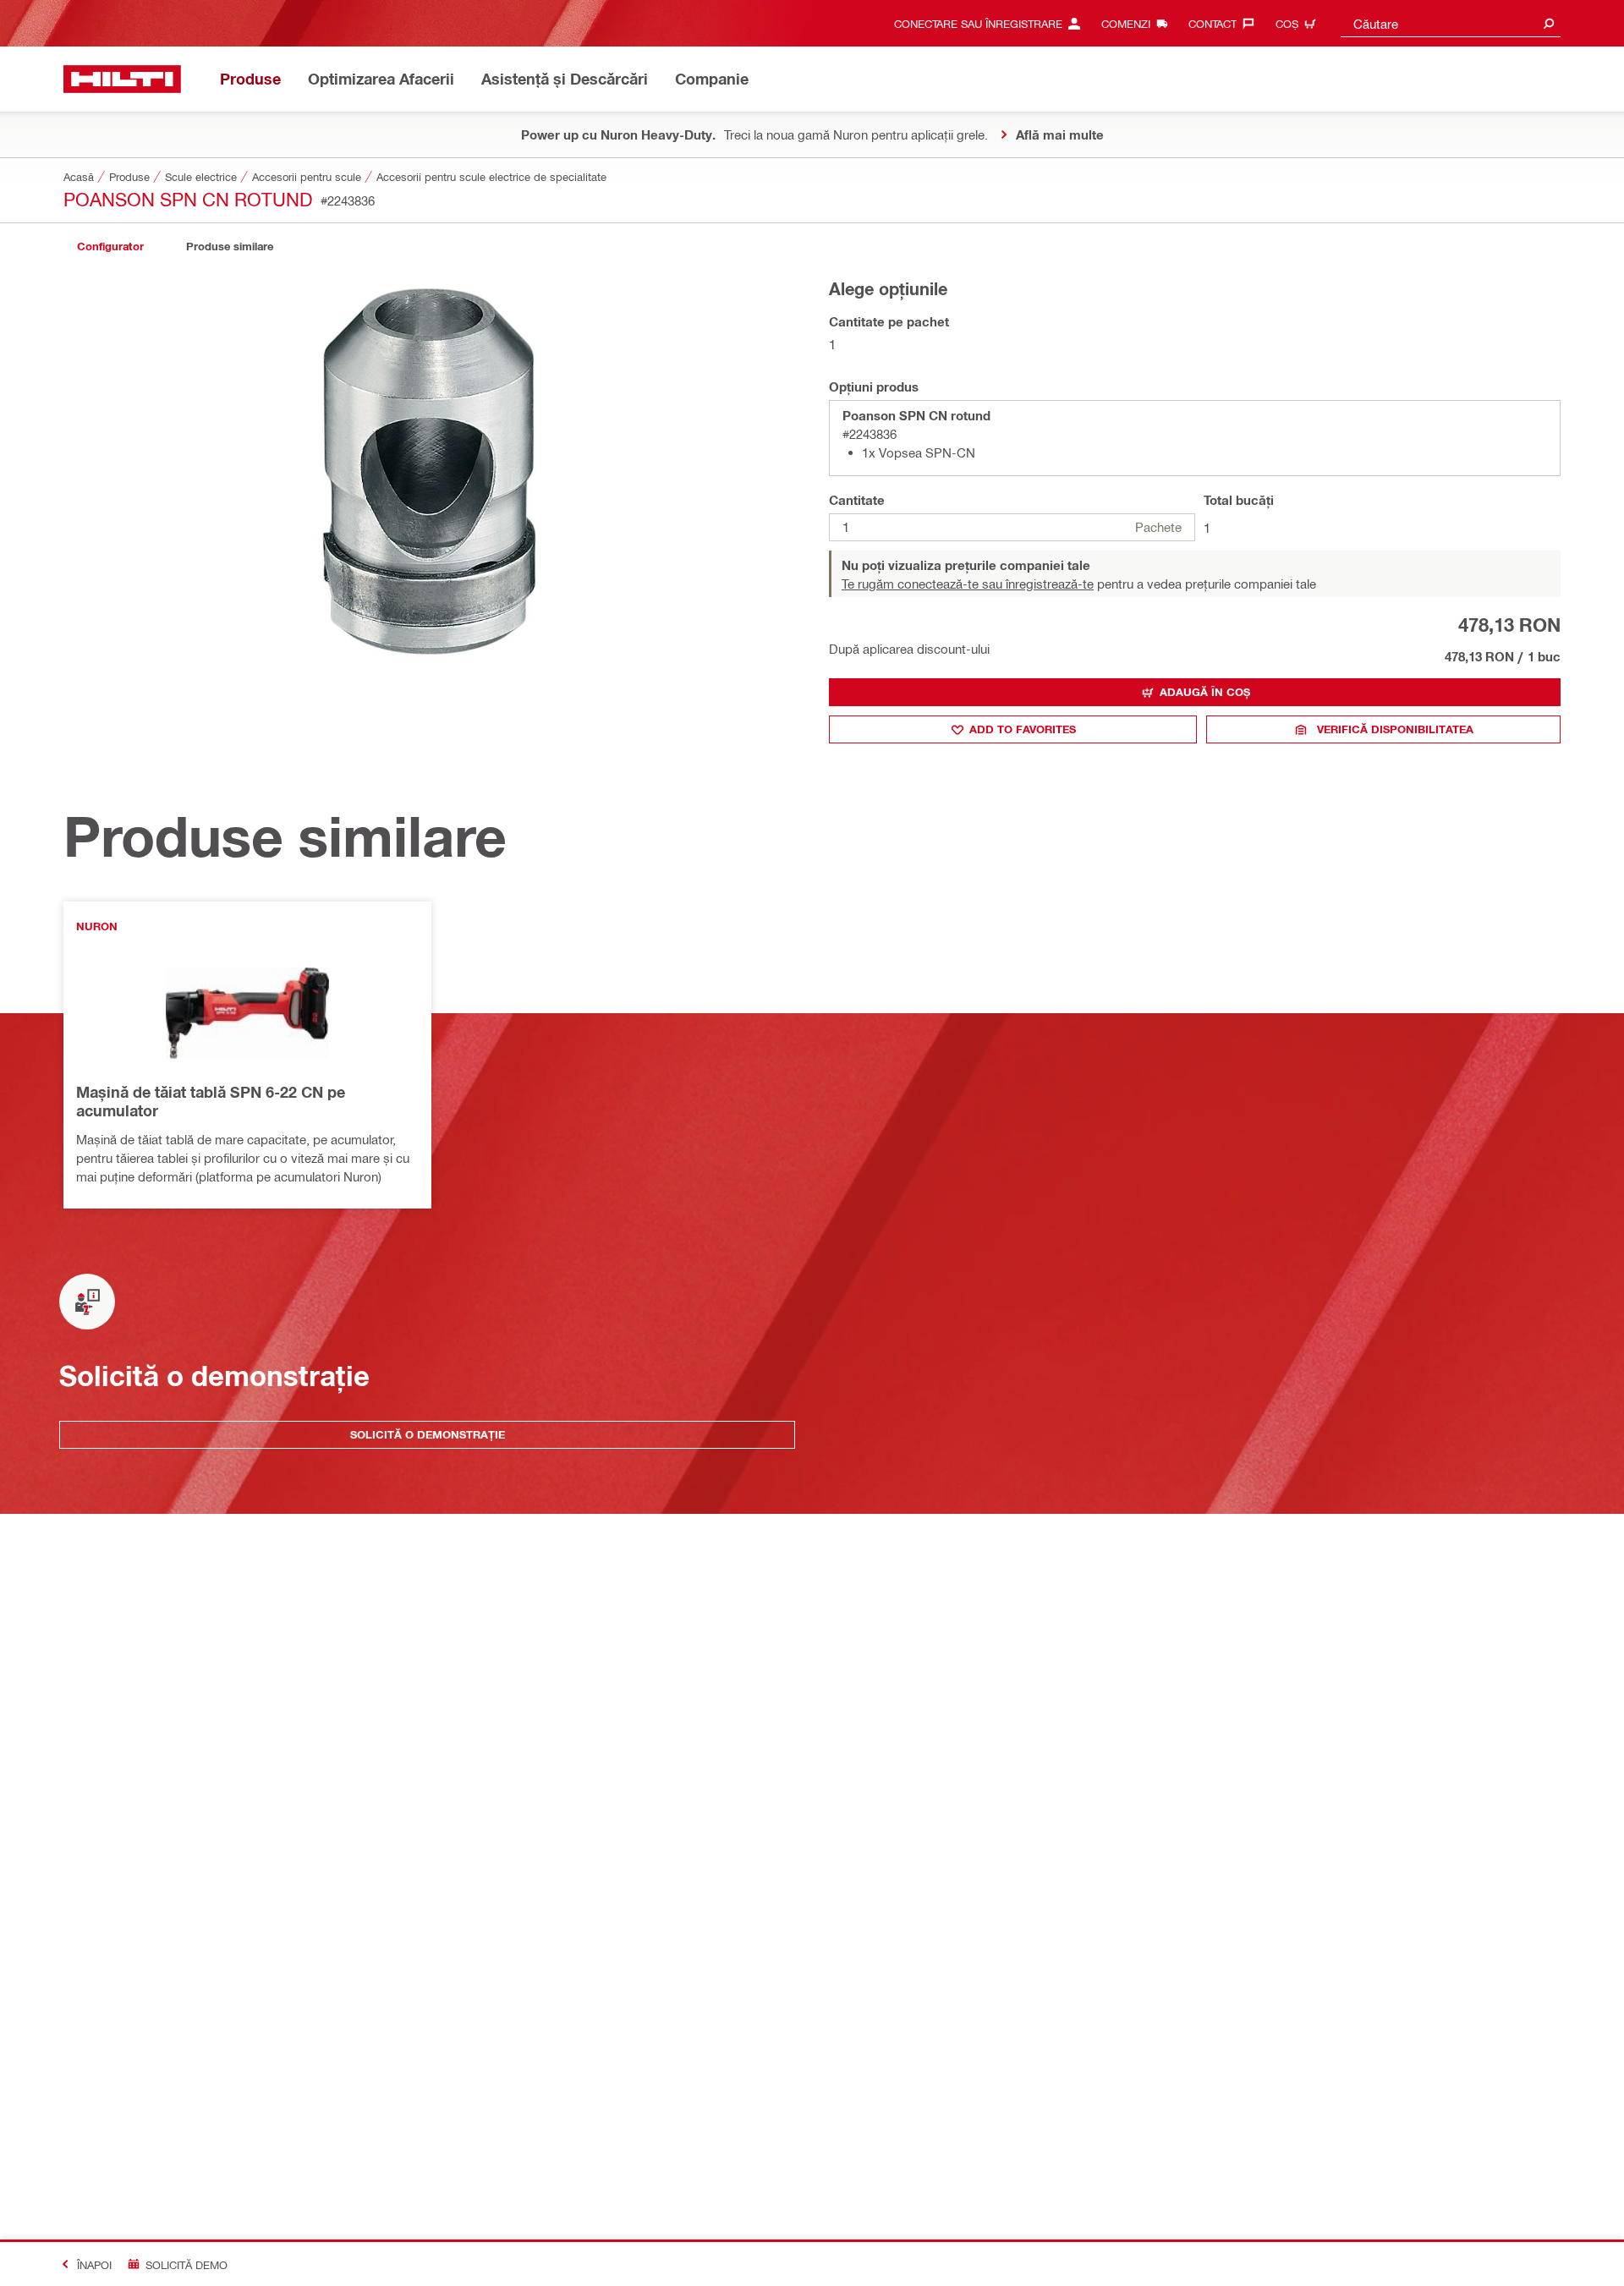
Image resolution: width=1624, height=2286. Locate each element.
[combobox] (1451, 23)
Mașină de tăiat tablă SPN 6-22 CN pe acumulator (211, 1101)
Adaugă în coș (1205, 692)
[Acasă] (122, 79)
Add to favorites (1023, 729)
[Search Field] (1549, 23)
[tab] (110, 247)
